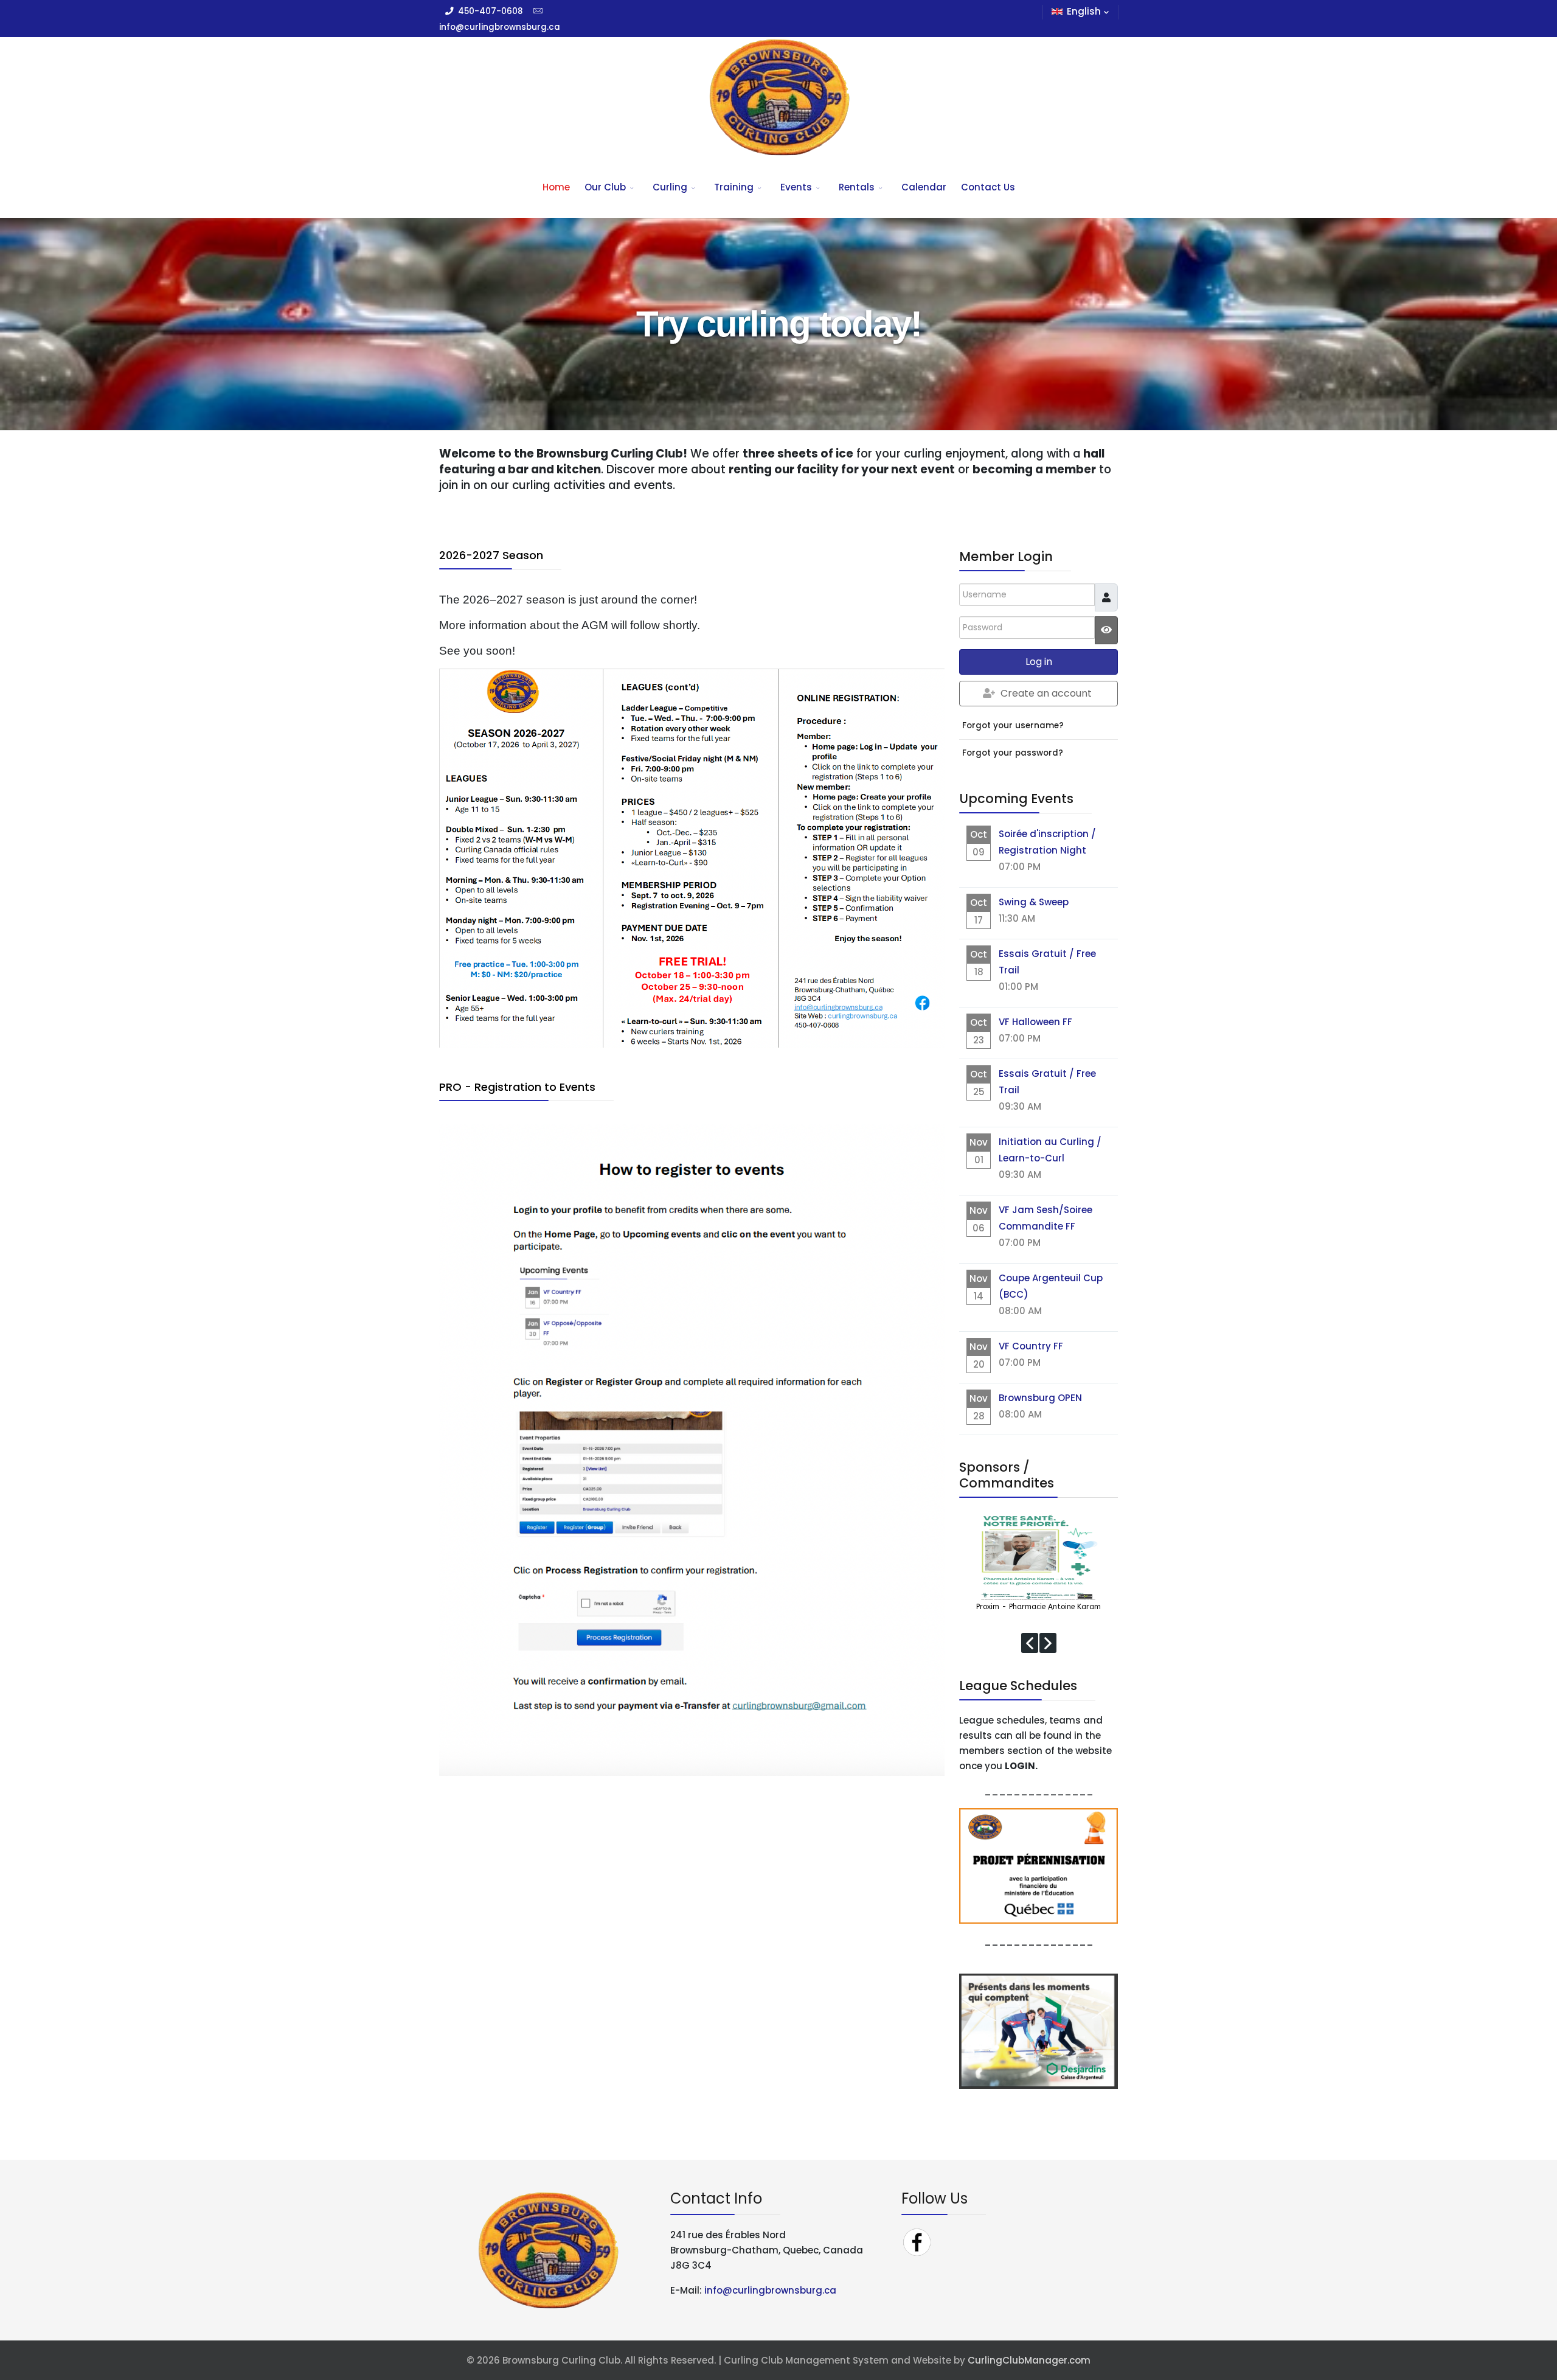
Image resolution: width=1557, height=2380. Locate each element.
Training (734, 187)
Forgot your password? (1013, 753)
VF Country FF (1031, 1346)
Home (556, 187)
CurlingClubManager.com (1029, 2360)
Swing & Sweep (1034, 902)
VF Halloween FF (1035, 1022)
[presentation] (1030, 1643)
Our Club (605, 187)
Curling (670, 187)
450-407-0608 (490, 11)
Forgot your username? (1013, 725)
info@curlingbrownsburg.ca (500, 27)
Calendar (924, 187)
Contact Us (988, 187)
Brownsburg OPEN (1040, 1398)
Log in (1039, 662)
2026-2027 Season (491, 555)
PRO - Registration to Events (517, 1087)
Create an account (1046, 693)
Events (796, 187)
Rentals (857, 187)
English (1084, 11)
